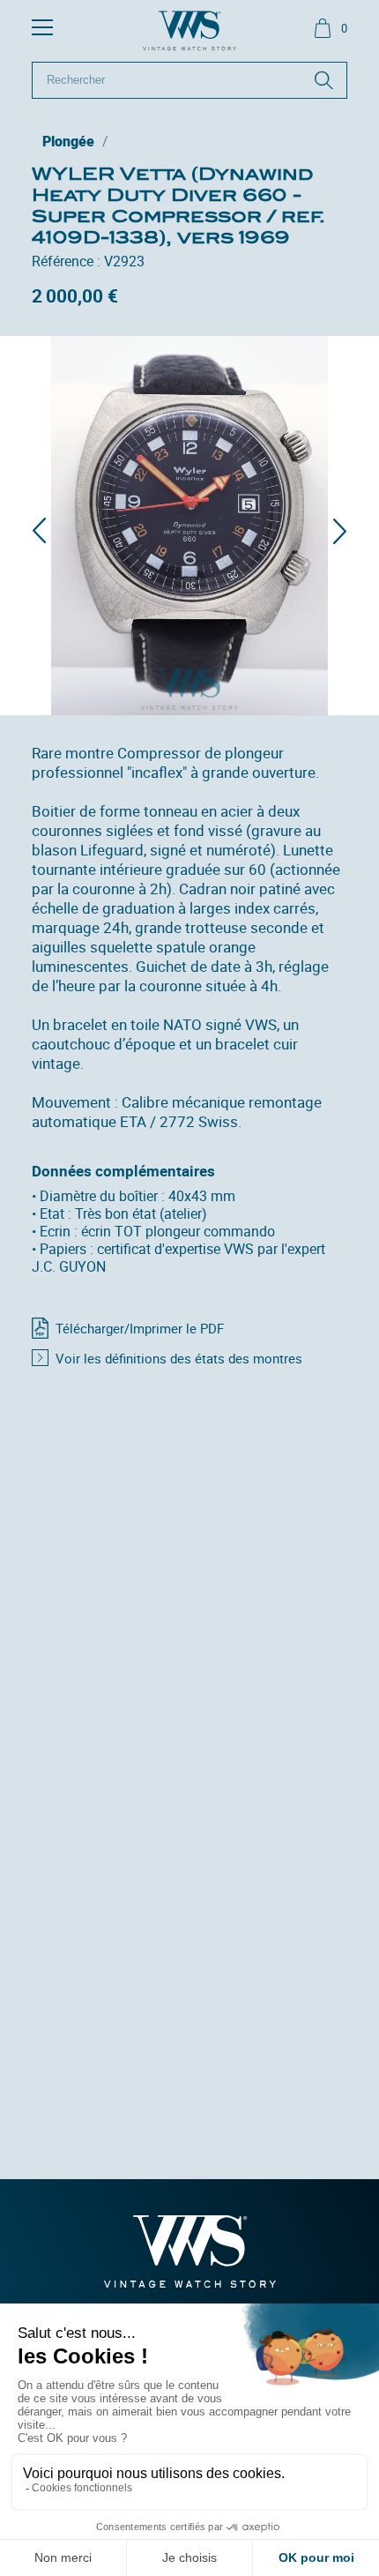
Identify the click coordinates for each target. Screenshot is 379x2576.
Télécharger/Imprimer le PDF (140, 1328)
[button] (39, 531)
